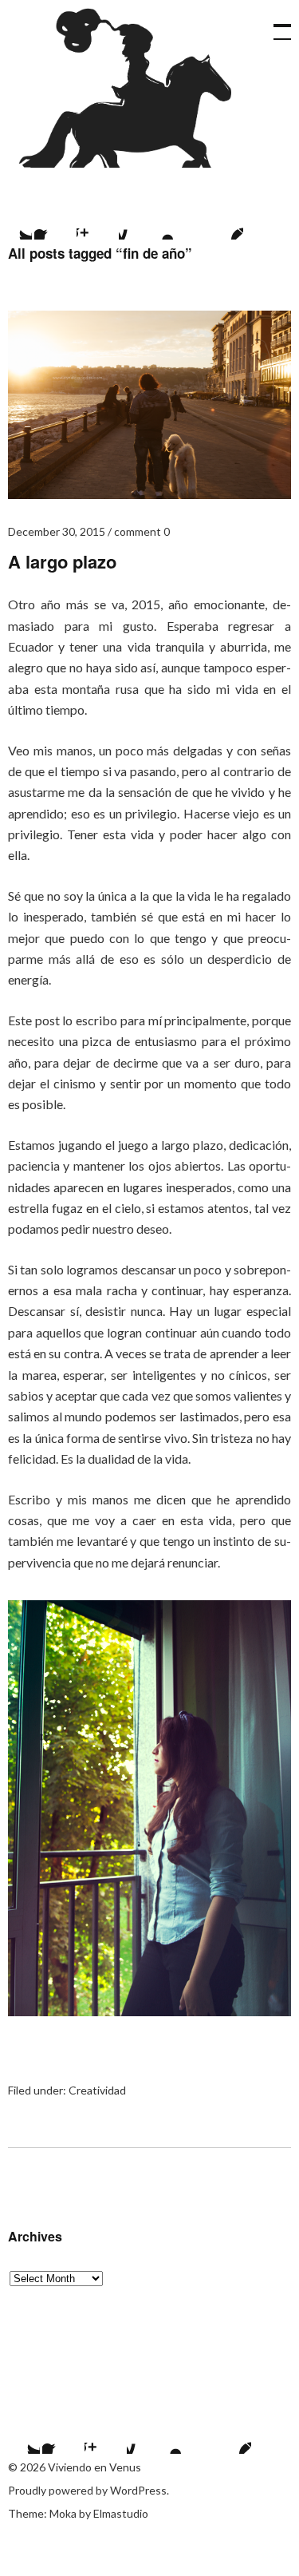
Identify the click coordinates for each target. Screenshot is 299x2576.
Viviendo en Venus (130, 88)
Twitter (20, 2434)
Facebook (54, 220)
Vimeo (181, 220)
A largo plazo (62, 561)
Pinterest (223, 220)
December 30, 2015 (57, 531)
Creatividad (97, 2090)
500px (139, 220)
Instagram (96, 220)
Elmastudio (121, 2513)
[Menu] (275, 24)
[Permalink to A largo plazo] (149, 494)
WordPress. (140, 2490)
